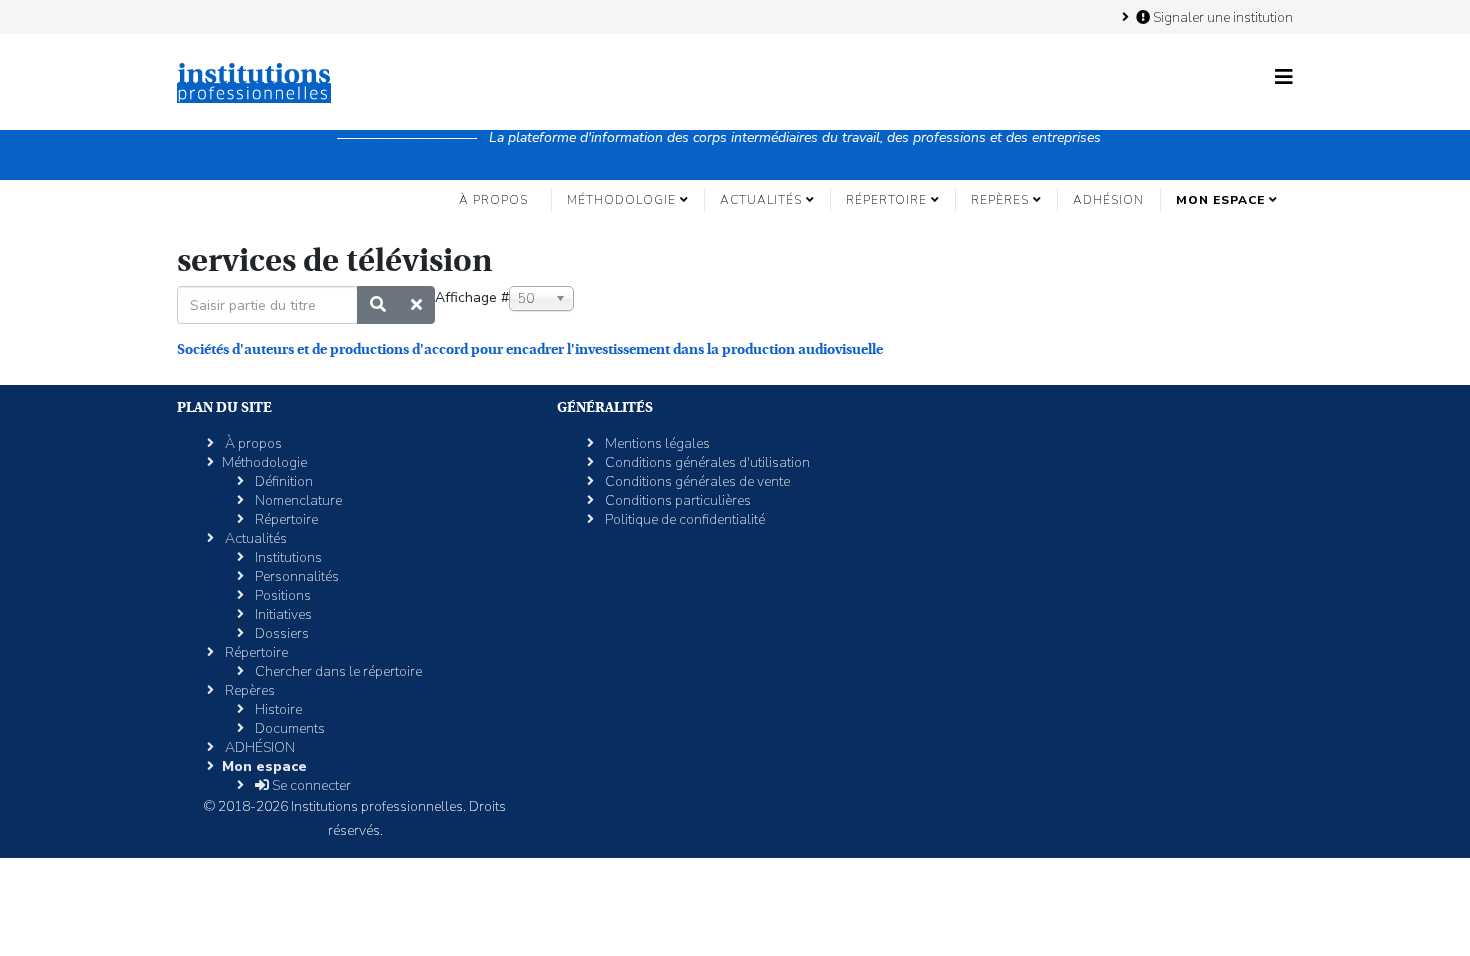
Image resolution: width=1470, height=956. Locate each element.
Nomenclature (297, 500)
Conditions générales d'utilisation (706, 462)
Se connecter (310, 785)
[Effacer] (416, 305)
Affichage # (472, 297)
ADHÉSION (1108, 200)
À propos (493, 200)
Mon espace (1220, 200)
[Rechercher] (378, 305)
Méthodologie (621, 200)
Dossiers (280, 633)
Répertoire (886, 200)
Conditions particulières (676, 500)
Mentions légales (656, 443)
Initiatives (282, 614)
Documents (288, 728)
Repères (1000, 200)
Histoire (277, 709)
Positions (281, 595)
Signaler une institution (1221, 17)
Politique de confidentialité (683, 519)
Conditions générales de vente (696, 481)
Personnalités (295, 576)
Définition (282, 481)
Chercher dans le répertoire (337, 671)
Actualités (761, 200)
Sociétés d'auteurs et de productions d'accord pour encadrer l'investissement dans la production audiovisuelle (530, 349)
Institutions (287, 557)
